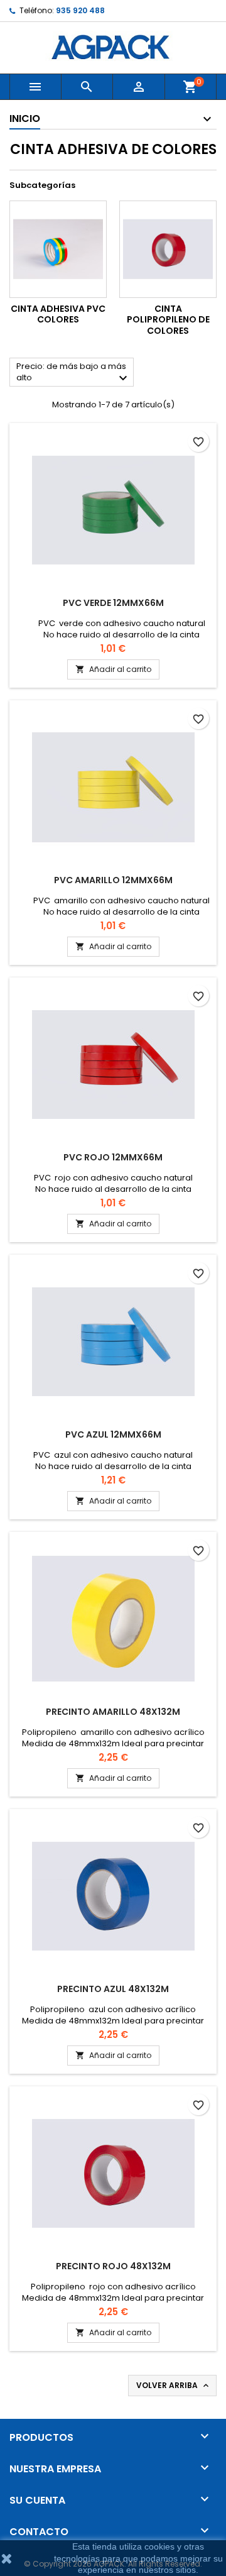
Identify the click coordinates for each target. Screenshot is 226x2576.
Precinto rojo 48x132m (113, 2266)
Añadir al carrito (113, 669)
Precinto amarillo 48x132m (113, 1712)
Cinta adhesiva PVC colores (58, 314)
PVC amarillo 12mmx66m (113, 880)
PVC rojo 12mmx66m (113, 1157)
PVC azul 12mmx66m (113, 1434)
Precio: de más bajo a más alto (73, 373)
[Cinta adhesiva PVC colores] (58, 249)
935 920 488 (80, 10)
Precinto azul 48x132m (113, 1989)
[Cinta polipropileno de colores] (168, 249)
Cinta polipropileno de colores (168, 320)
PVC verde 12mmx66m (113, 603)
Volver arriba (174, 2386)
